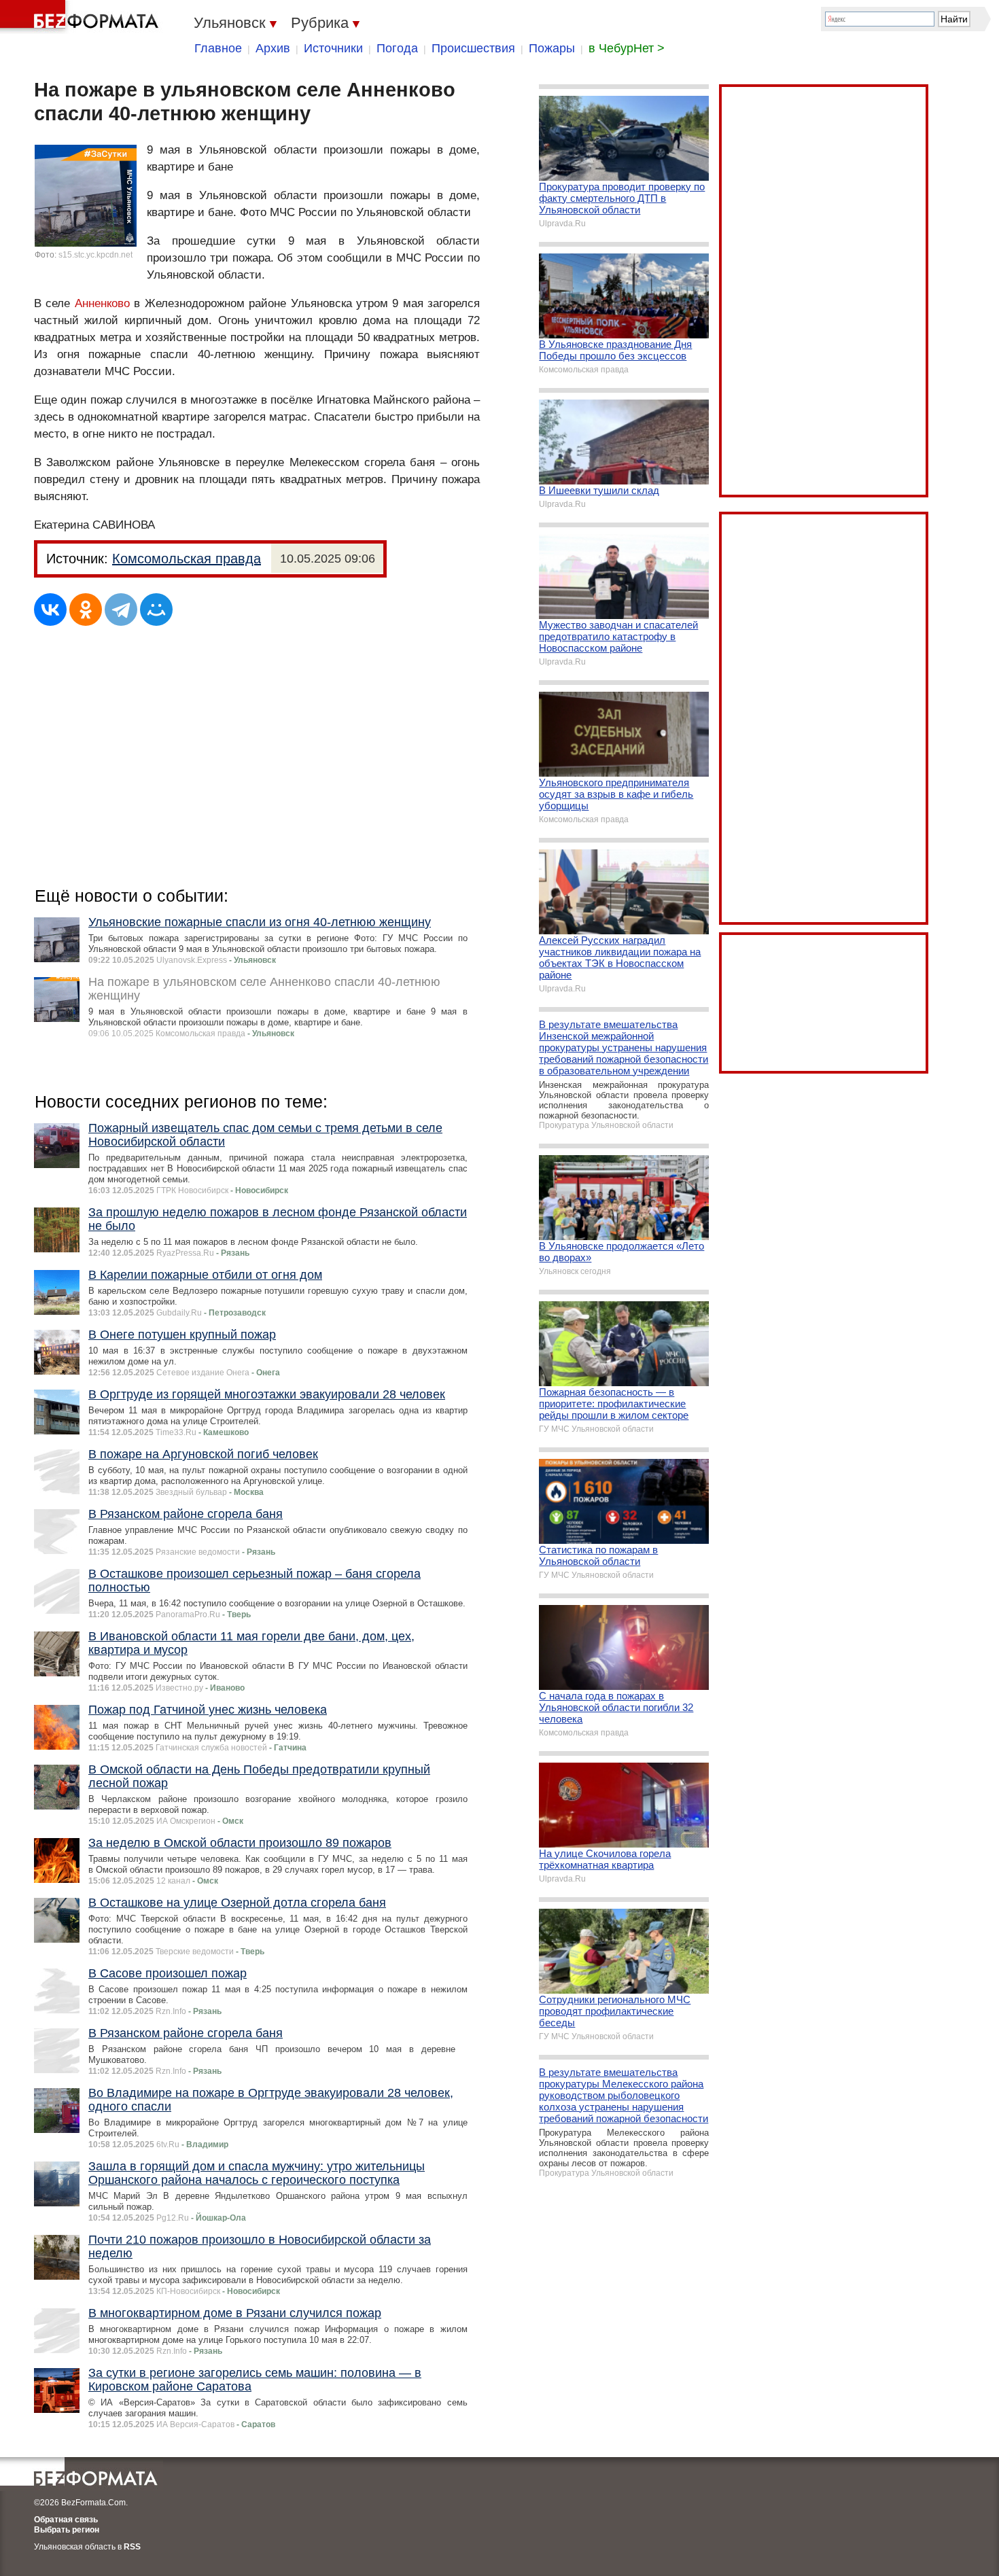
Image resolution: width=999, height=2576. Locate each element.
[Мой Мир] (156, 610)
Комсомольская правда (187, 559)
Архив (273, 48)
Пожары (552, 48)
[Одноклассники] (86, 610)
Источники (333, 48)
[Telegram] (121, 610)
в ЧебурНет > (627, 48)
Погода (397, 48)
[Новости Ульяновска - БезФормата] (82, 17)
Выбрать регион (67, 2530)
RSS (132, 2547)
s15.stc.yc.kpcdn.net (95, 255)
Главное (218, 48)
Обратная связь (66, 2520)
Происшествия (473, 48)
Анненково (102, 303)
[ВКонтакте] (50, 610)
